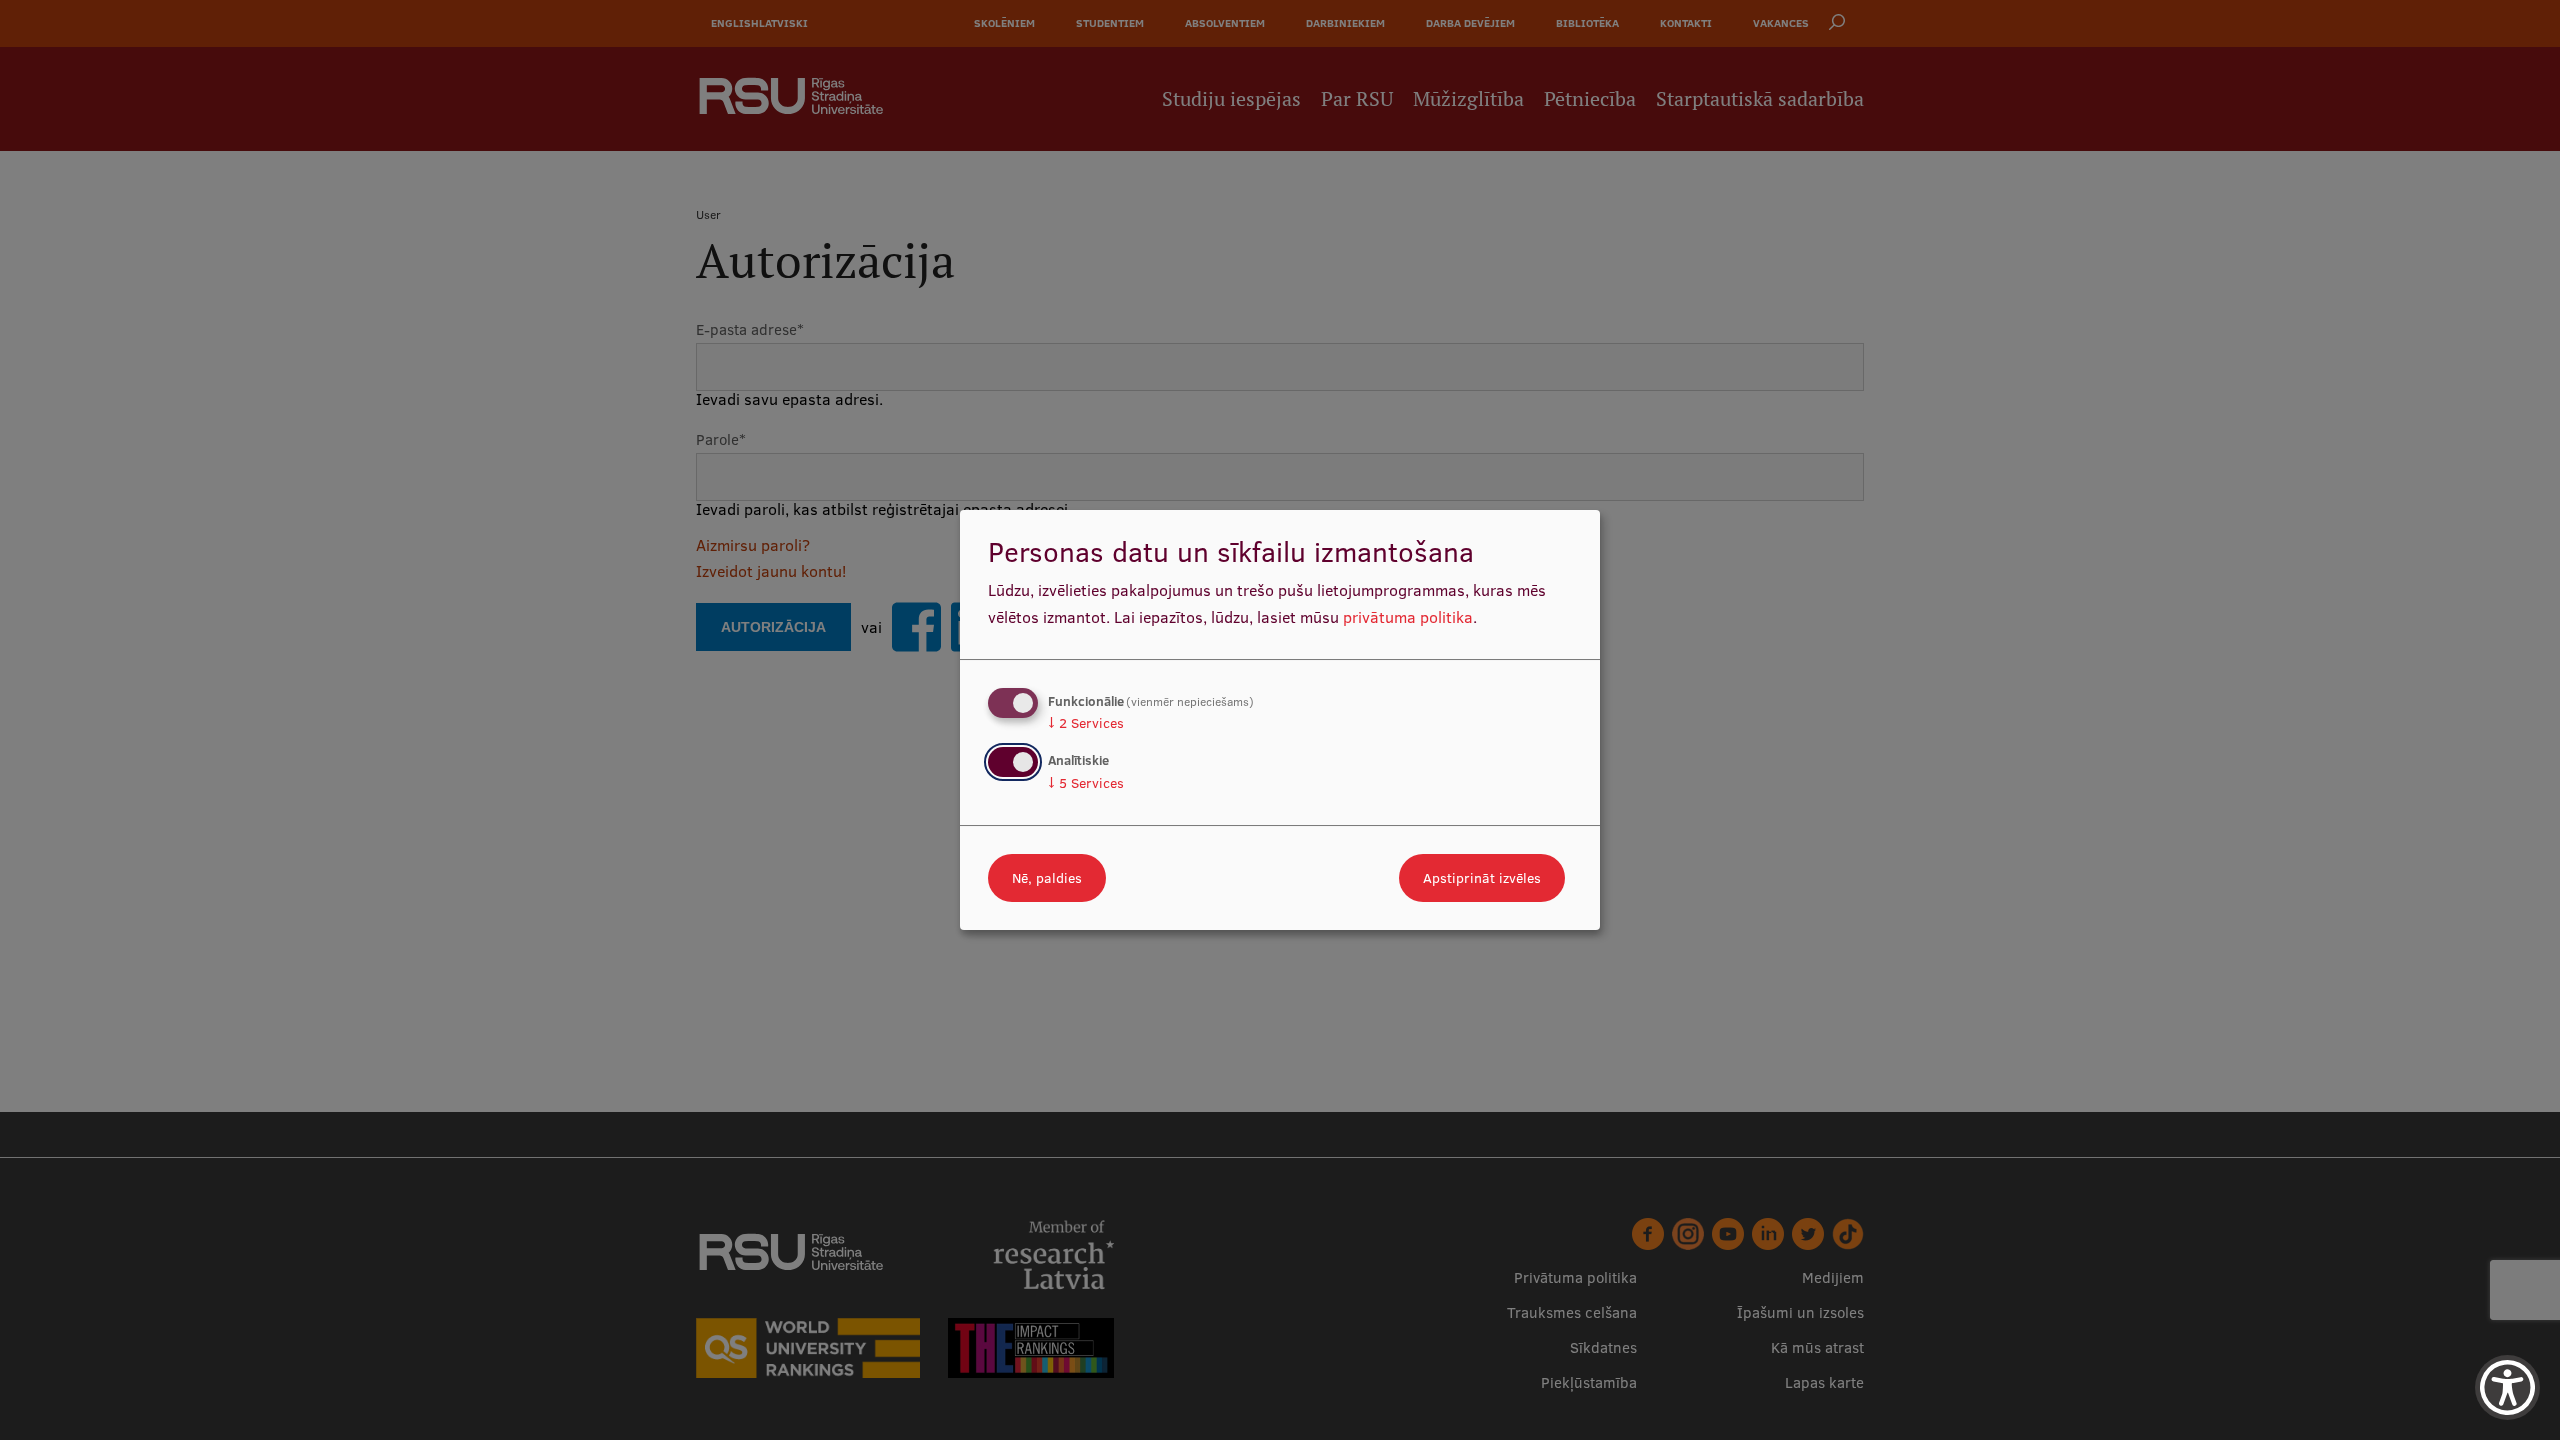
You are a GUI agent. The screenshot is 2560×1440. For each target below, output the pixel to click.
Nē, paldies (1047, 878)
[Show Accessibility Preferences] (2507, 1387)
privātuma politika (1408, 617)
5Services (1086, 783)
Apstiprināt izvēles (1482, 878)
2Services (1086, 723)
